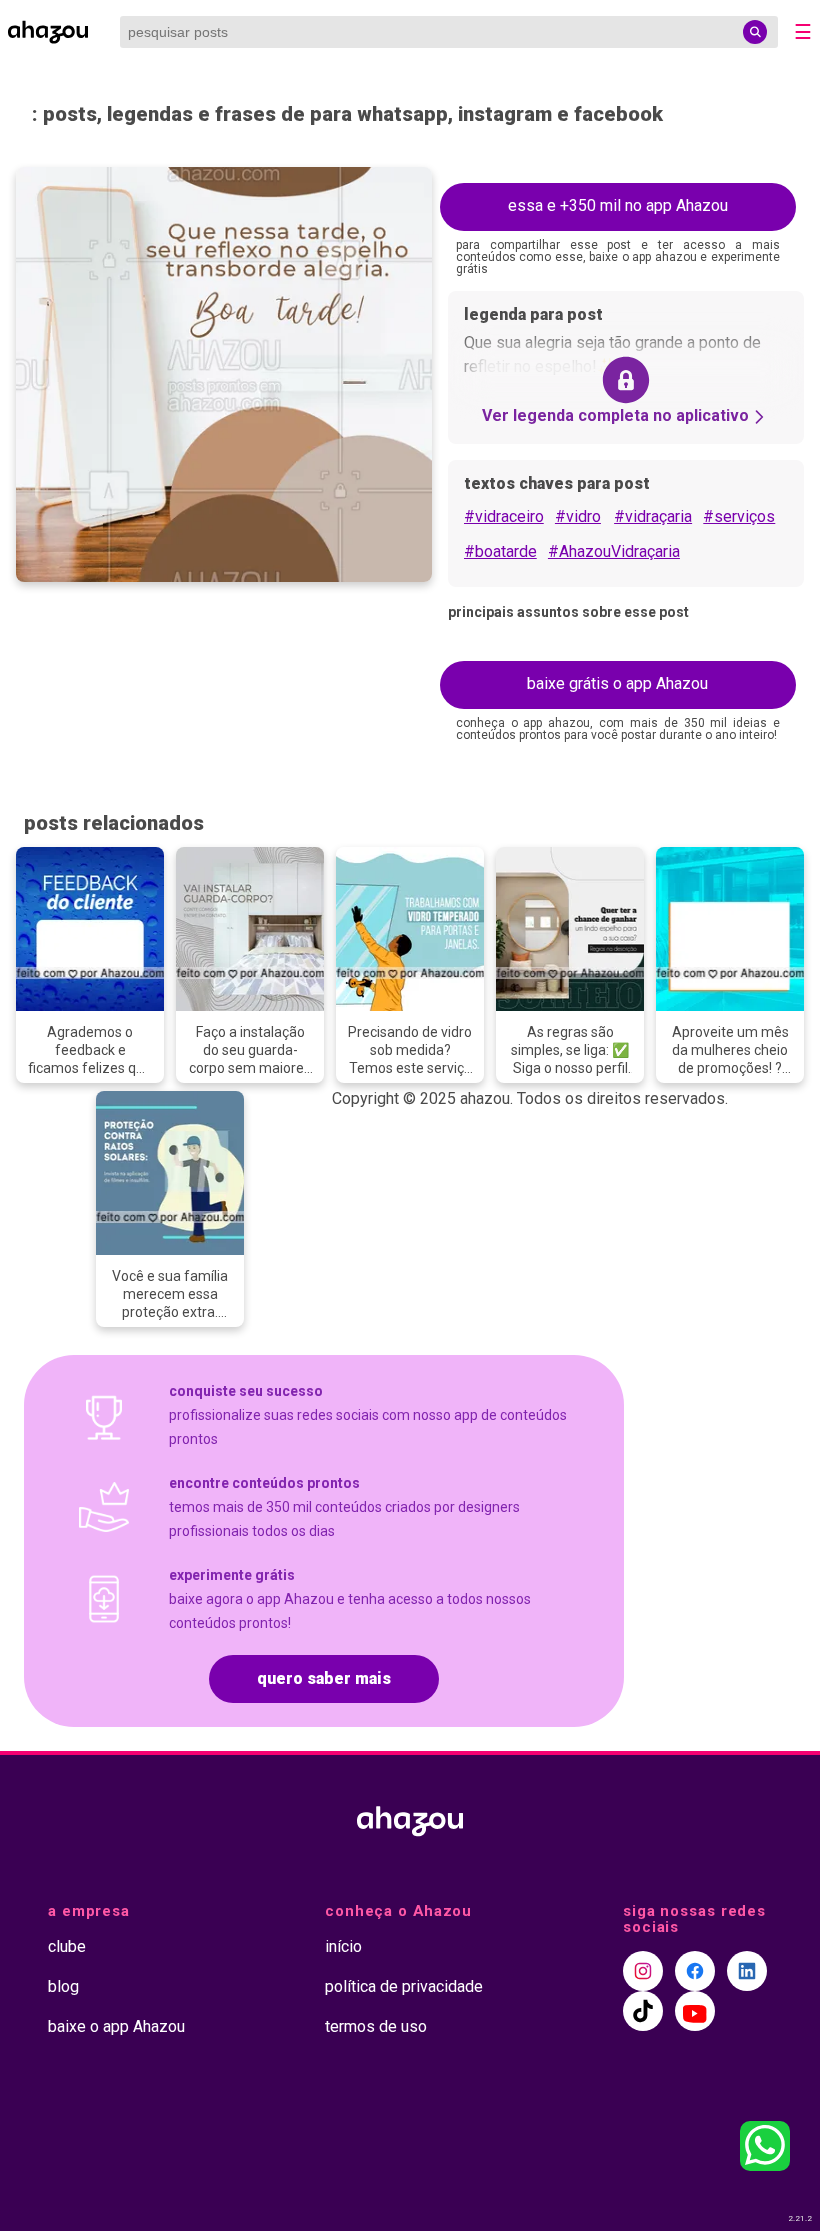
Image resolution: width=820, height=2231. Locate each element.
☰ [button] (803, 32)
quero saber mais (324, 1678)
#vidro (578, 516)
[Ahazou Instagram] (643, 1971)
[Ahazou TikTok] (643, 2011)
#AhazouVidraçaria (614, 551)
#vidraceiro (504, 516)
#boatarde (500, 551)
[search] (755, 32)
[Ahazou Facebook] (695, 1971)
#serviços (739, 516)
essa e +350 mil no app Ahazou (618, 205)
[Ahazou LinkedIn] (747, 1971)
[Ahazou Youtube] (695, 2011)
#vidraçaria (653, 516)
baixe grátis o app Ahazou (617, 683)
